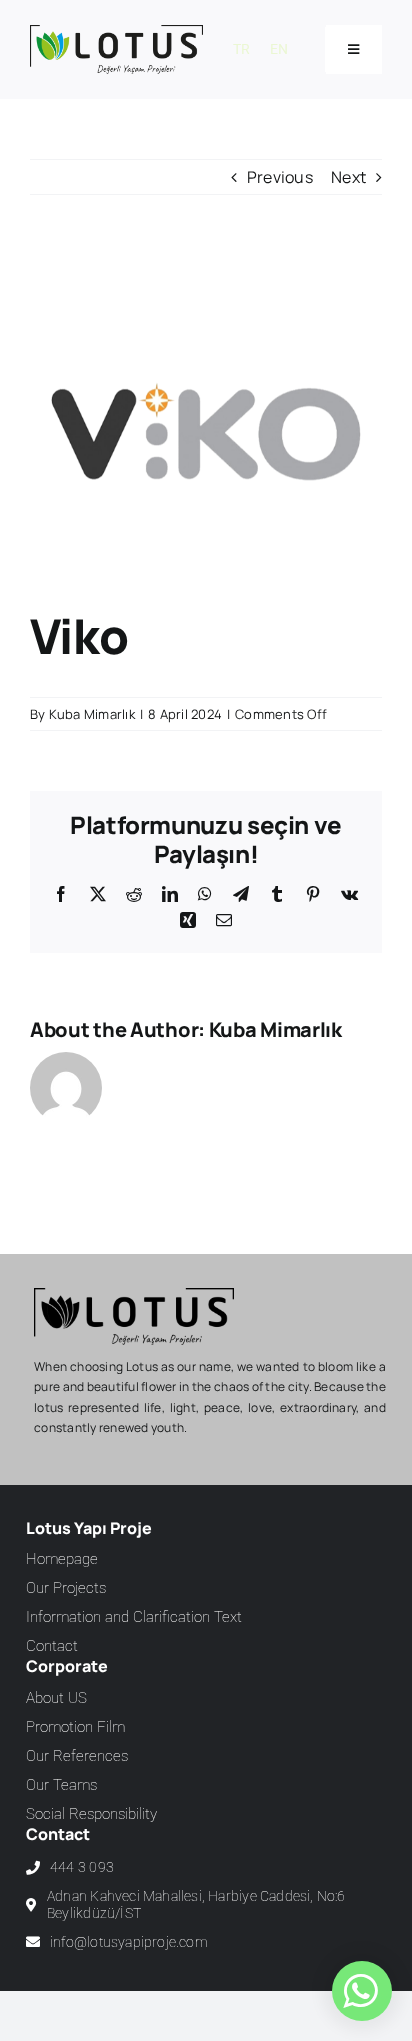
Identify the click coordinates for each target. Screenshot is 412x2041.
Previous (280, 177)
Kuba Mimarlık (92, 714)
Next (348, 177)
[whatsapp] (360, 1991)
